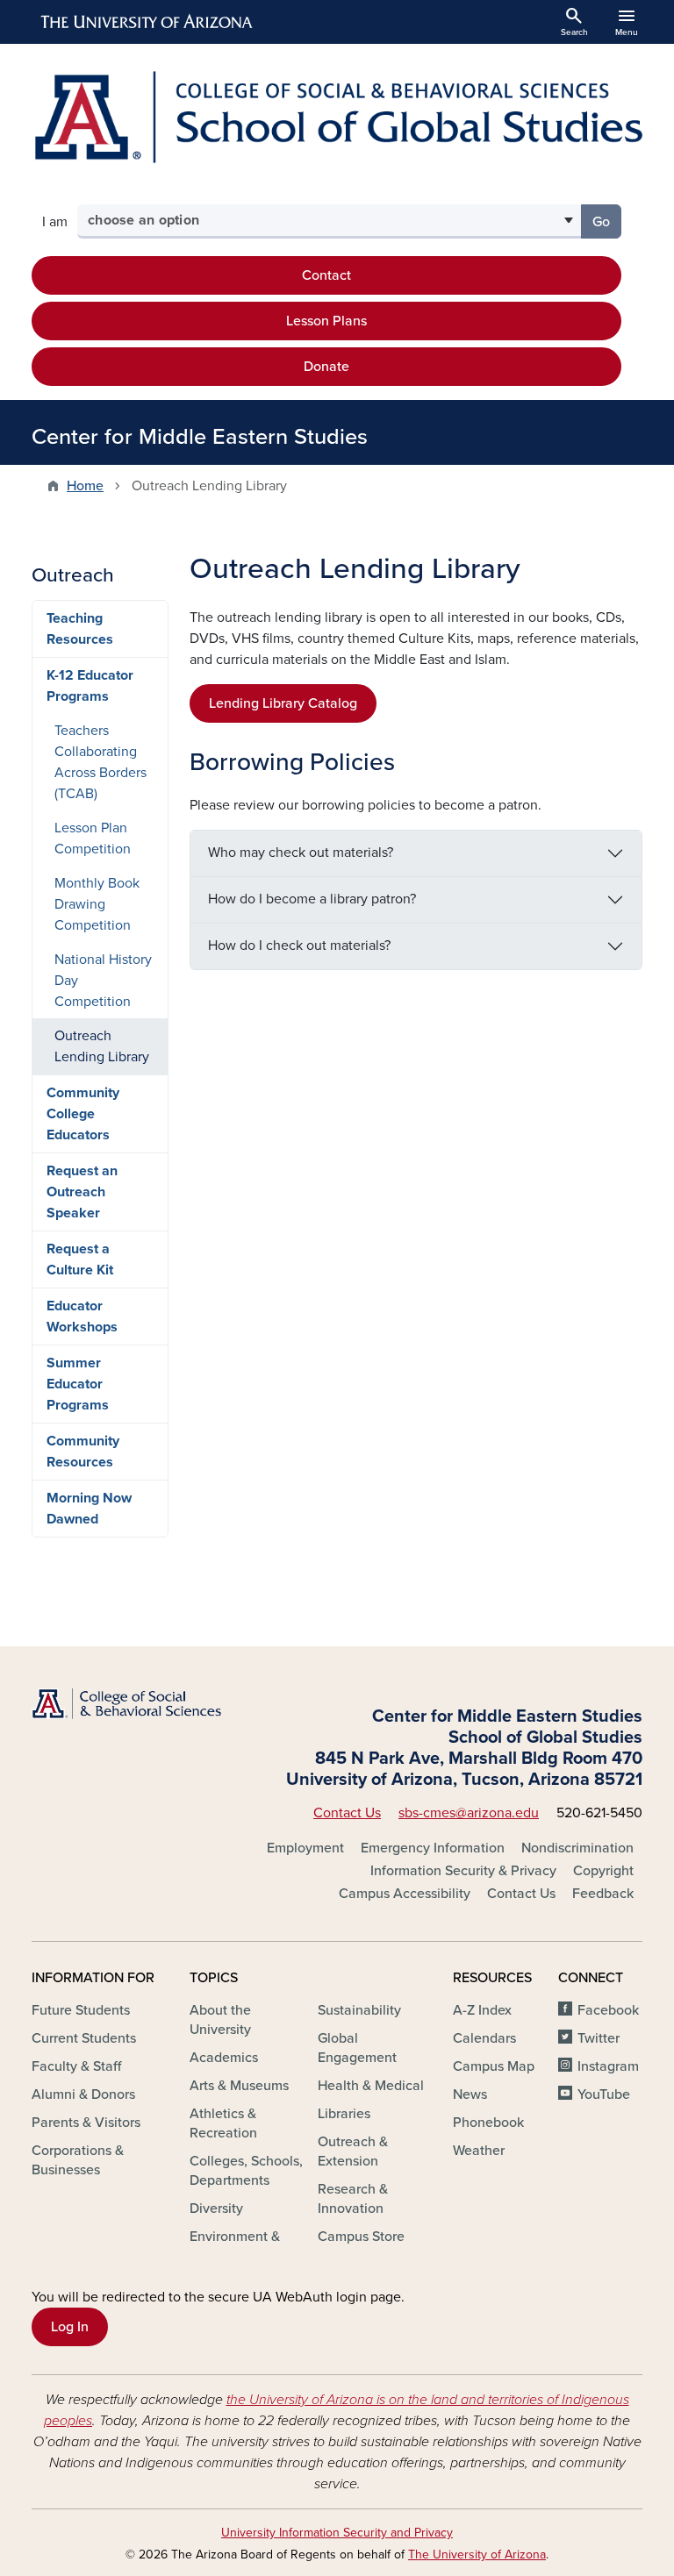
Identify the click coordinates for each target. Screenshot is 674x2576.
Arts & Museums (239, 2086)
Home (85, 486)
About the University (220, 2020)
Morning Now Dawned (89, 1509)
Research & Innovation (353, 2199)
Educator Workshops (82, 1317)
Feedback (603, 1894)
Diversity (216, 2209)
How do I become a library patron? (312, 899)
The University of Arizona (477, 2555)
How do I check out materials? (299, 945)
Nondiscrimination (577, 1848)
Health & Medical (371, 2086)
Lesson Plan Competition (93, 838)
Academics (224, 2058)
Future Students (81, 2010)
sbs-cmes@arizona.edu (469, 1813)
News (470, 2094)
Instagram (608, 2066)
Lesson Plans (326, 321)
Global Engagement (357, 2048)
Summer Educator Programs (78, 1384)
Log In (70, 2327)
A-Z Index (482, 2010)
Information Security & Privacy (463, 1871)
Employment (305, 1848)
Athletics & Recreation (223, 2123)
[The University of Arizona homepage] (147, 22)
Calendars (484, 2038)
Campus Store (361, 2237)
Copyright (603, 1871)
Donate (326, 367)
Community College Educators (83, 1114)
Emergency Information (433, 1848)
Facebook (608, 2010)
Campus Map (494, 2066)
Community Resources (83, 1452)
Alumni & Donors (83, 2094)
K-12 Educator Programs (90, 686)
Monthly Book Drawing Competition (97, 904)
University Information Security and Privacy (337, 2533)
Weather (479, 2151)
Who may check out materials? (301, 853)
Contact (326, 275)
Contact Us (347, 1813)
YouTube (604, 2094)
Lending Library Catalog (283, 703)
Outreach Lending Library (102, 1046)
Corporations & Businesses (78, 2160)
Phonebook (488, 2123)
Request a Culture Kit (80, 1259)
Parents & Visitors (86, 2123)
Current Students (84, 2038)
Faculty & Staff (76, 2066)
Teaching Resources (80, 629)
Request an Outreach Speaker (82, 1192)
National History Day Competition (103, 981)
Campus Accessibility (405, 1894)
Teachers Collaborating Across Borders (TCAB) (100, 762)
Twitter (599, 2038)
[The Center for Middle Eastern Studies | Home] (337, 117)
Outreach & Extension (353, 2151)
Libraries (344, 2114)
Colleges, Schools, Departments (246, 2171)
